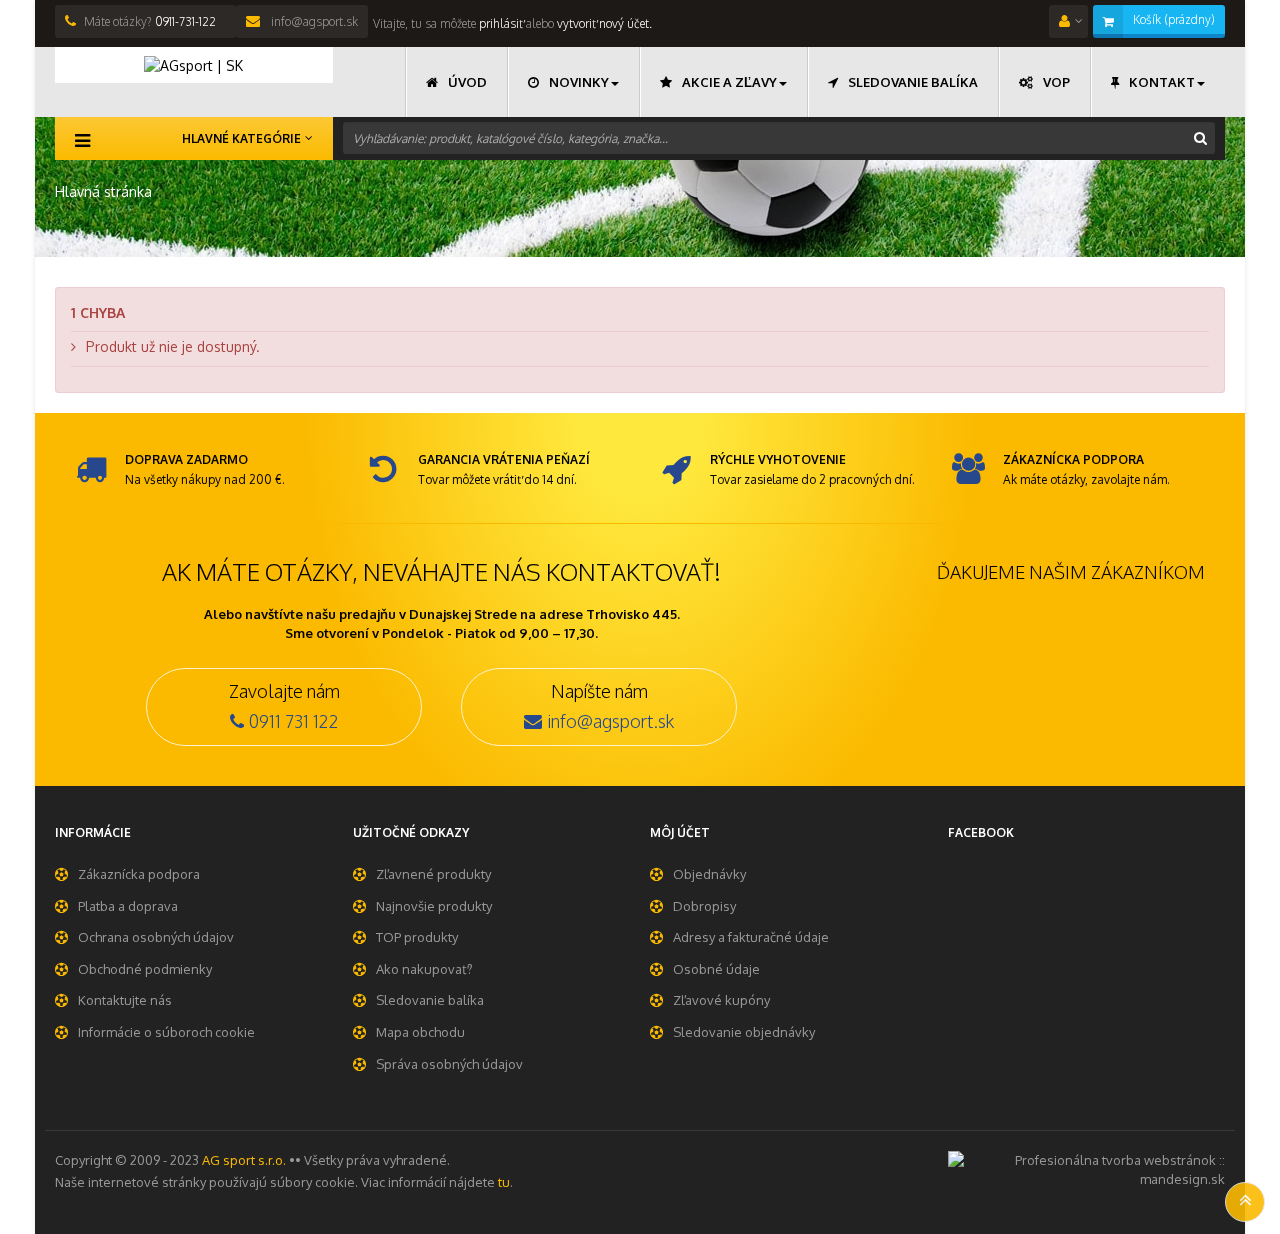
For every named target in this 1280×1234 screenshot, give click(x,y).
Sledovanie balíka (430, 1000)
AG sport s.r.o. (244, 1160)
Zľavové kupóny (721, 1000)
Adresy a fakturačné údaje (751, 937)
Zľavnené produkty (433, 874)
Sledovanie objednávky (744, 1032)
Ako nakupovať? (424, 969)
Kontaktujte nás (125, 1000)
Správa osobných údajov (449, 1064)
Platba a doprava (128, 906)
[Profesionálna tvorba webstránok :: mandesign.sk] (1087, 1168)
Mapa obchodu (420, 1032)
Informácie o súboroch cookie (166, 1032)
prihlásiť (499, 23)
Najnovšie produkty (434, 906)
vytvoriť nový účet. (604, 23)
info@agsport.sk (313, 21)
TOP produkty (417, 937)
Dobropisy (704, 906)
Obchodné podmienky (145, 969)
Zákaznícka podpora (139, 874)
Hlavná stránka (103, 191)
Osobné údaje (716, 969)
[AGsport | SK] (194, 65)
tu (504, 1182)
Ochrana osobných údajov (156, 937)
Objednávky (709, 874)
